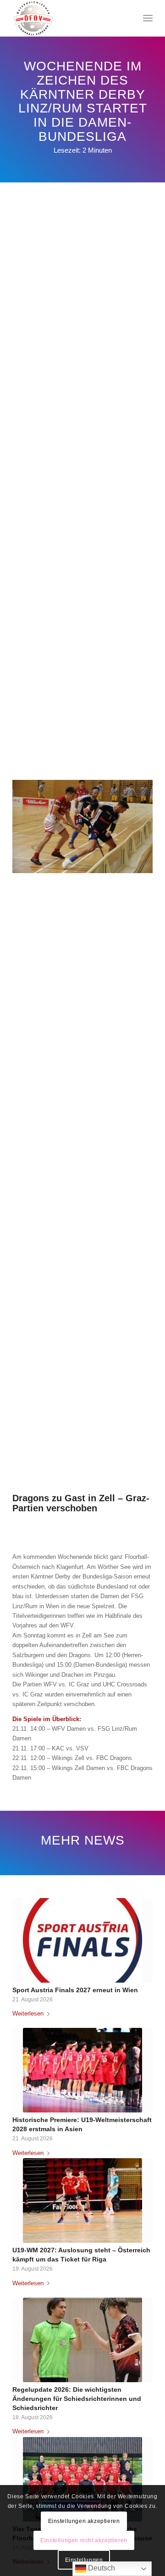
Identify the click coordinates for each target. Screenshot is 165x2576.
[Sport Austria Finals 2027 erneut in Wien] (82, 1940)
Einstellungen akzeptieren (84, 2521)
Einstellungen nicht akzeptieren (84, 2540)
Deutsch (101, 2568)
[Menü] (148, 18)
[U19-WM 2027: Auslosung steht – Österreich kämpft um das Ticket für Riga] (82, 2200)
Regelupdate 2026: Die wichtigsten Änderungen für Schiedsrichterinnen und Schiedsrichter (77, 2399)
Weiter (139, 2155)
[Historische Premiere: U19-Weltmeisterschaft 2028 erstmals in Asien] (82, 2070)
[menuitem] (148, 18)
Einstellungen (84, 2560)
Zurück (26, 2155)
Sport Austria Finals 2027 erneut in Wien (75, 1990)
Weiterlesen (28, 2013)
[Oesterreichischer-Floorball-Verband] (69, 18)
